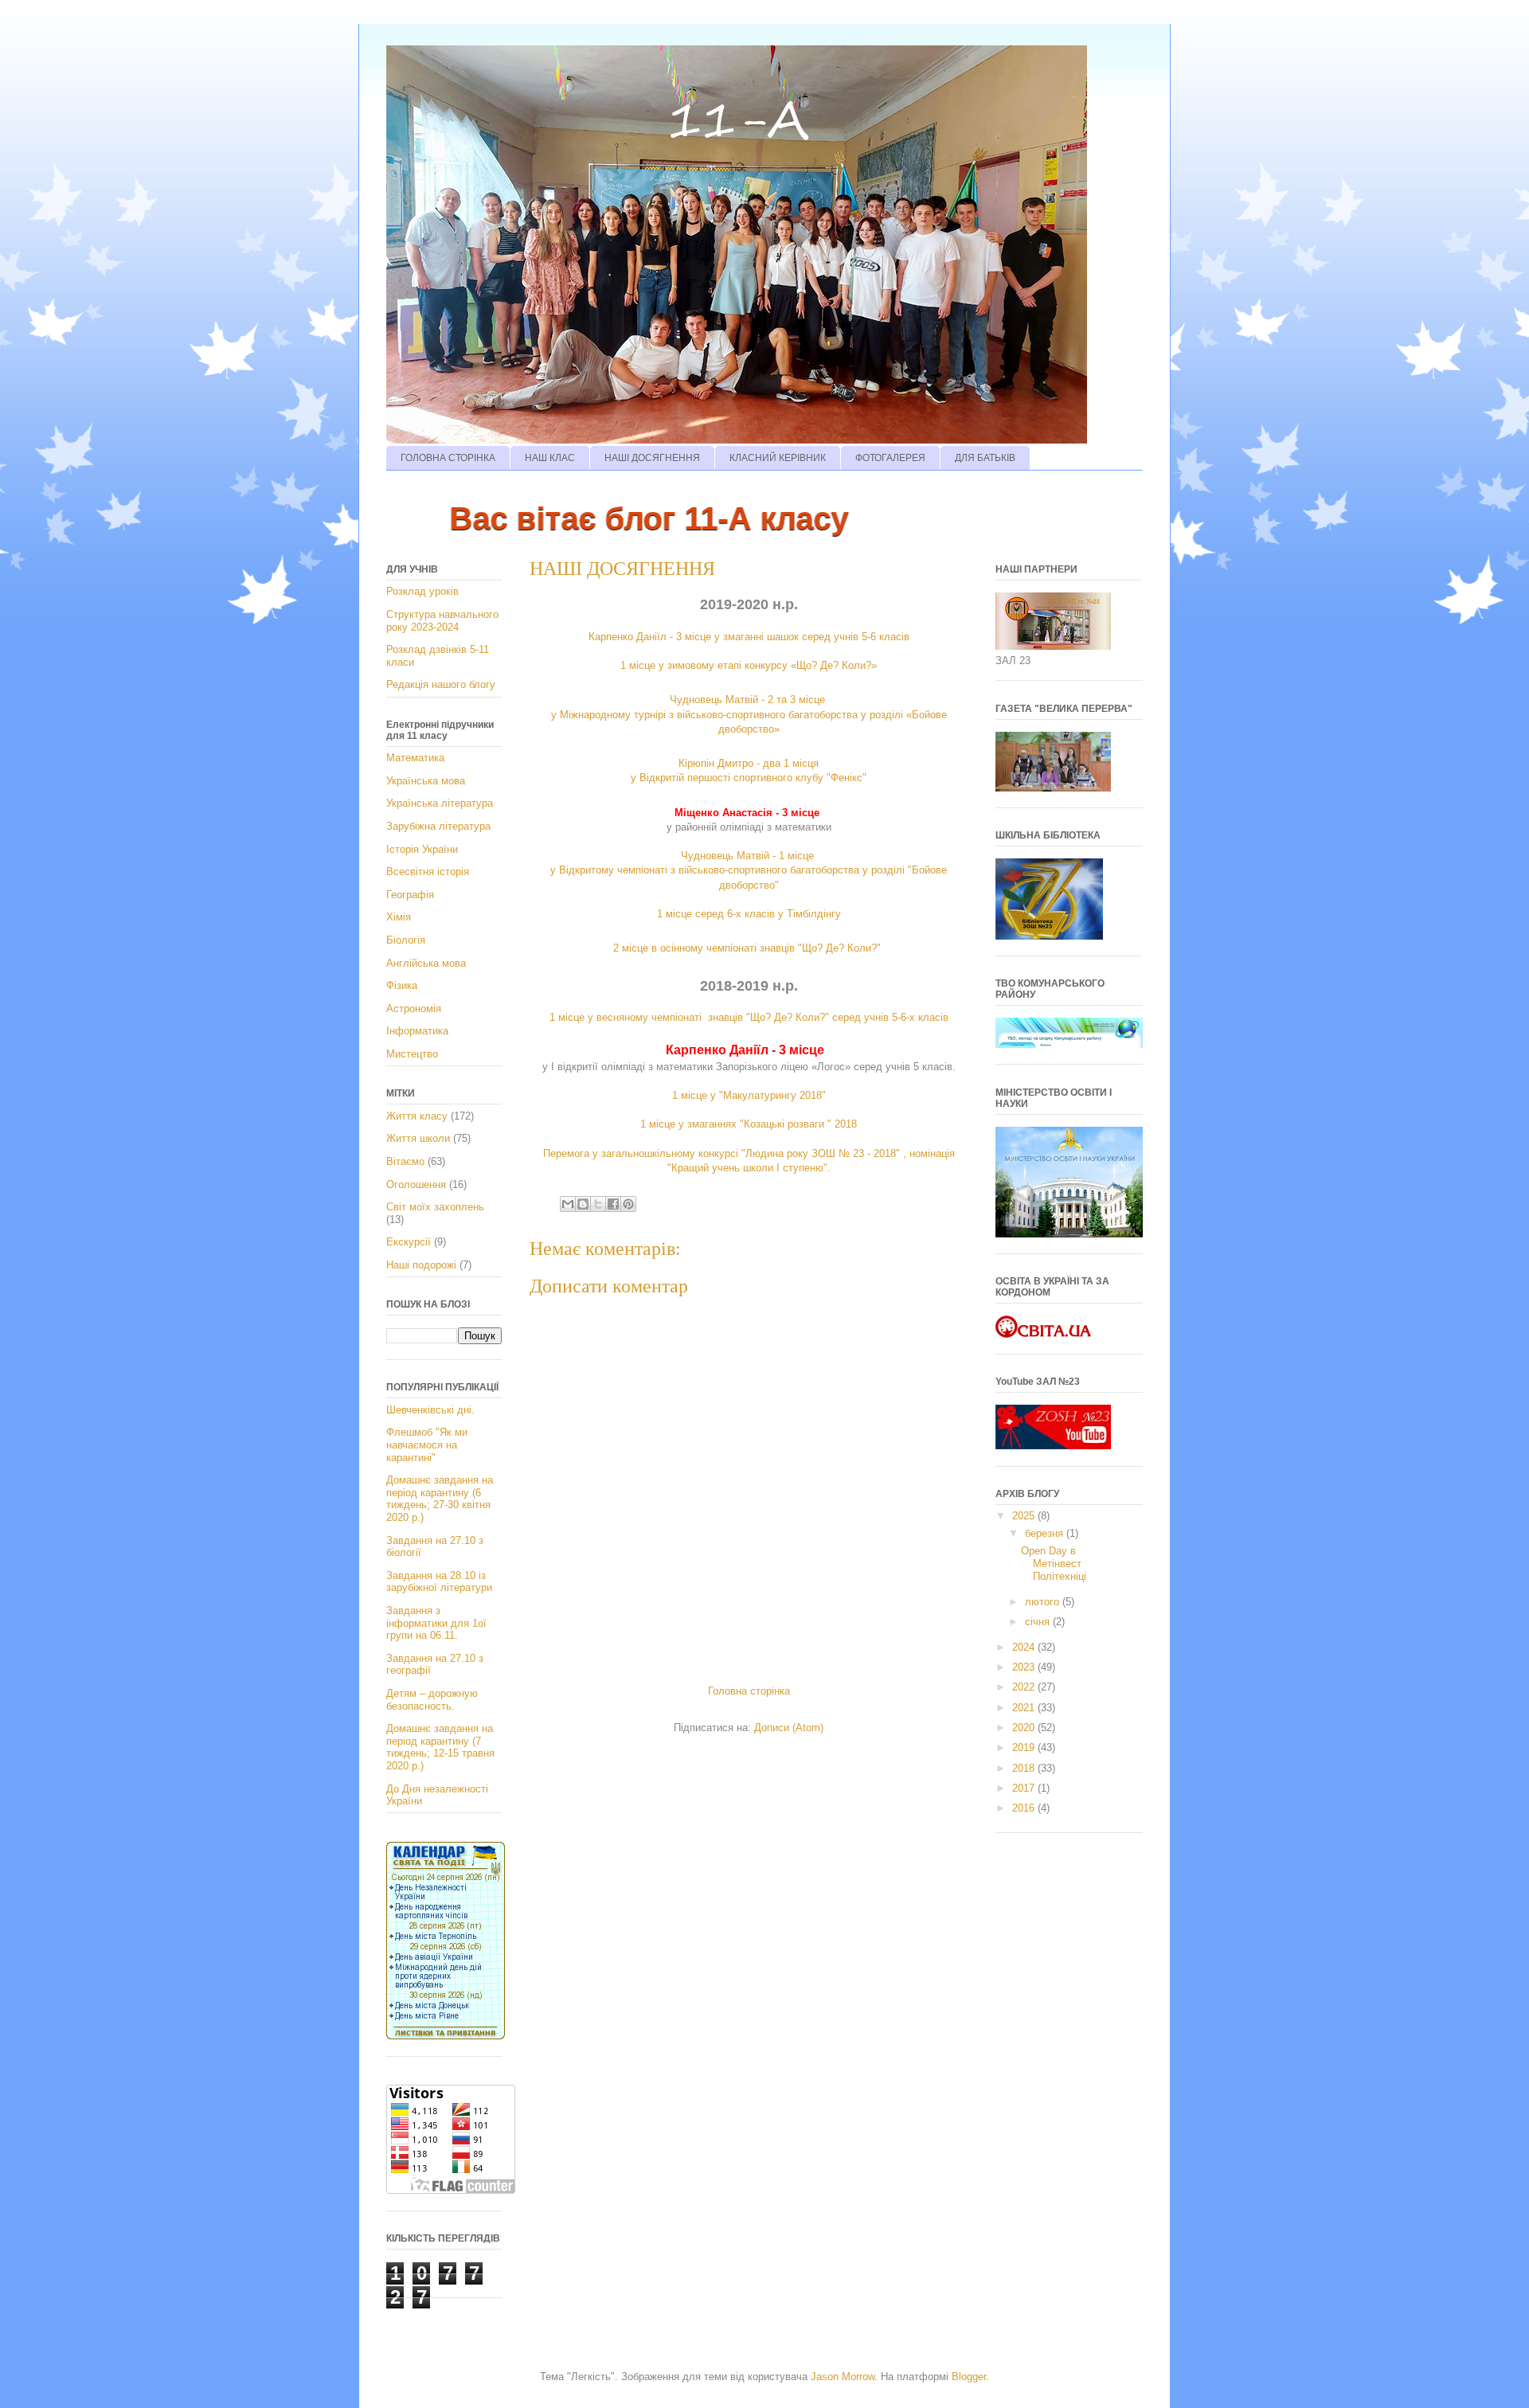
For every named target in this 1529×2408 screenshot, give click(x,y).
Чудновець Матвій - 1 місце (749, 856)
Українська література (440, 803)
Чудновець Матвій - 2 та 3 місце (749, 700)
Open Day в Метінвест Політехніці (1054, 1563)
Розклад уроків (422, 591)
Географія (410, 895)
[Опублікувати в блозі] (583, 1204)
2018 (1025, 1768)
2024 (1025, 1647)
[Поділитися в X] (598, 1204)
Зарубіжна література (438, 826)
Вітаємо (405, 1161)
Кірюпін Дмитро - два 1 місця (749, 763)
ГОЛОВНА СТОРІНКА (448, 458)
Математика (415, 758)
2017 (1025, 1788)
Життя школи (418, 1138)
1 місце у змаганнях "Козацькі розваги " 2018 (749, 1124)
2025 (1025, 1516)
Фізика (402, 985)
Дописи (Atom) (789, 1728)
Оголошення (416, 1184)
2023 (1025, 1667)
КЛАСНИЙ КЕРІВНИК (778, 458)
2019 (1025, 1747)
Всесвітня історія (428, 872)
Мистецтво (412, 1054)
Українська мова (426, 781)
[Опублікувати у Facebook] (613, 1204)
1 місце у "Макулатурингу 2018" (749, 1095)
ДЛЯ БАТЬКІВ (985, 458)
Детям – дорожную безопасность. (432, 1700)
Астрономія (414, 1009)
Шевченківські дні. (430, 1410)
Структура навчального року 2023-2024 (442, 621)
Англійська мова (426, 963)
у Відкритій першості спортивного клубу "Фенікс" (749, 778)
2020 (1025, 1728)
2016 (1025, 1808)
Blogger (969, 2377)
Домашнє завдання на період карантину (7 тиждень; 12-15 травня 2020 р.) (440, 1747)
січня (1039, 1622)
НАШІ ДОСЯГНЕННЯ (652, 458)
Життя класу (417, 1116)
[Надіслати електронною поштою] (568, 1204)
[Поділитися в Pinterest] (628, 1204)
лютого (1044, 1602)
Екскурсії (409, 1242)
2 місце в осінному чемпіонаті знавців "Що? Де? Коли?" (749, 948)
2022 (1025, 1687)
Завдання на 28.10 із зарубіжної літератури (439, 1582)
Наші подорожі (421, 1265)
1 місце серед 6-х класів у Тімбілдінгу (749, 914)
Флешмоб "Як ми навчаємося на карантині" (427, 1444)
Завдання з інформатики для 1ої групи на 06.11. (436, 1623)
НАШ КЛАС (550, 458)
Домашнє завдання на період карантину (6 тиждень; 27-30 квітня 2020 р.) (440, 1499)
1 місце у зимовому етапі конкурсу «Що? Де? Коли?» (749, 665)
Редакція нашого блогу (441, 684)
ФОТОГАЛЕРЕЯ (890, 458)
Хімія (399, 917)
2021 (1025, 1708)
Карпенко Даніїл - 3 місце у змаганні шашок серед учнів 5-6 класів (749, 637)
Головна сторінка (749, 1691)
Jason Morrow (843, 2377)
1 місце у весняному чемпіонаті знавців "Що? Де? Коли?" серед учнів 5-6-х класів (749, 1017)
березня (1046, 1533)
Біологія (406, 940)
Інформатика (417, 1031)
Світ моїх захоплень (435, 1207)
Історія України (422, 849)
